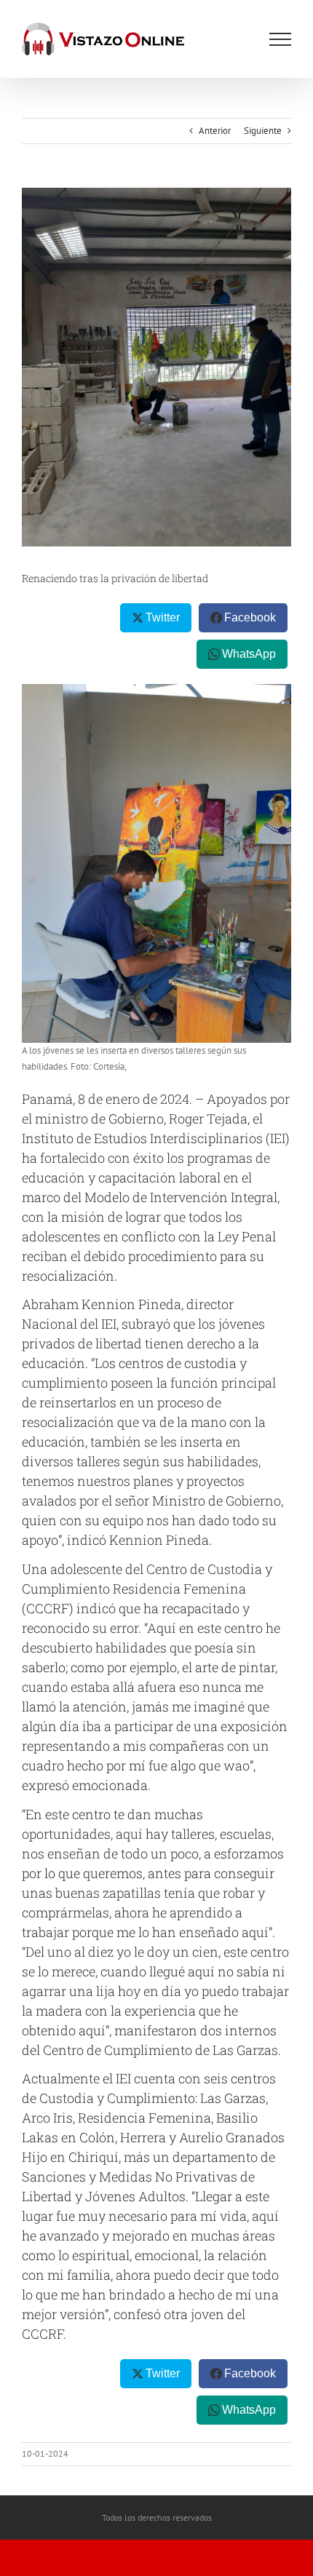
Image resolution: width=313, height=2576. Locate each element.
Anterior (215, 131)
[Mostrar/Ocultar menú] (280, 39)
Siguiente (263, 131)
